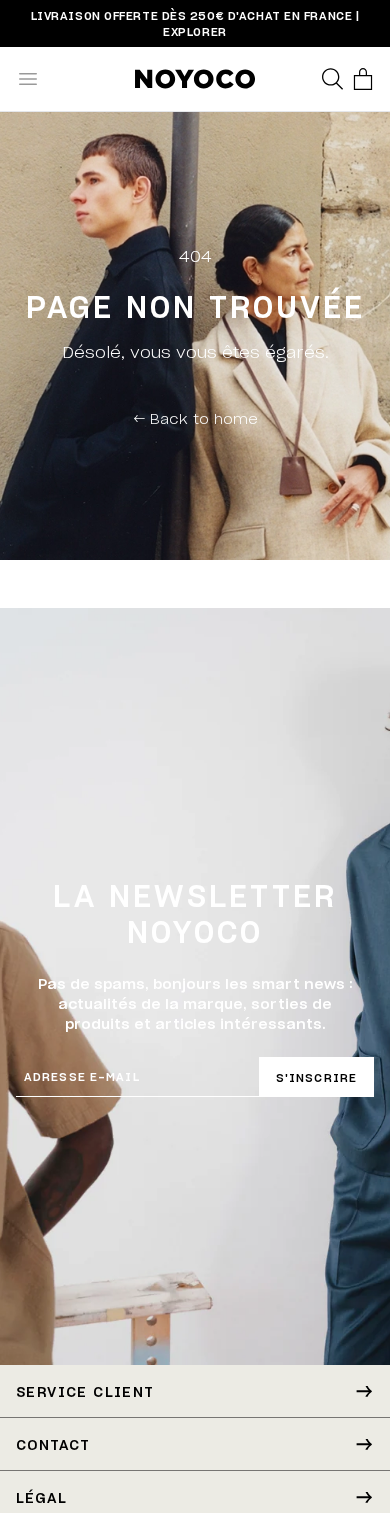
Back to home (195, 418)
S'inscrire (316, 1077)
